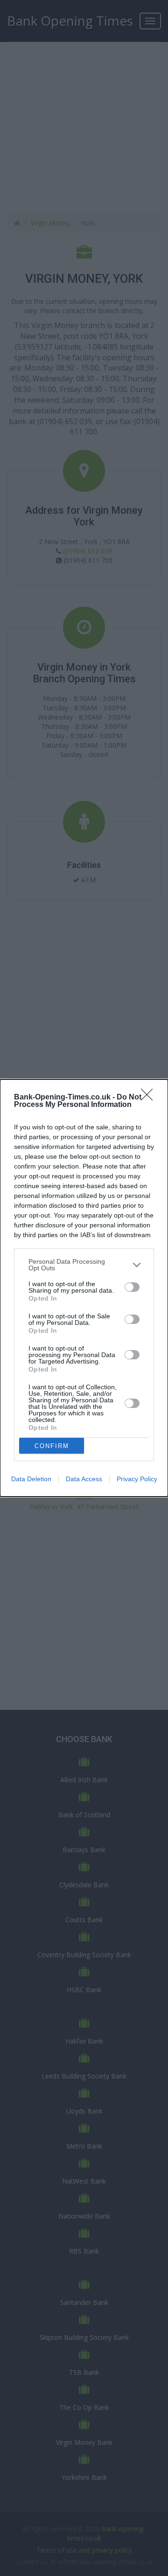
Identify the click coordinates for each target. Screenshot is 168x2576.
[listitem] (84, 1265)
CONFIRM (52, 1446)
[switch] (132, 1287)
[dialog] (84, 1288)
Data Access (84, 1479)
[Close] (150, 1098)
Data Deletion (31, 1479)
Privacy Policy (137, 1479)
